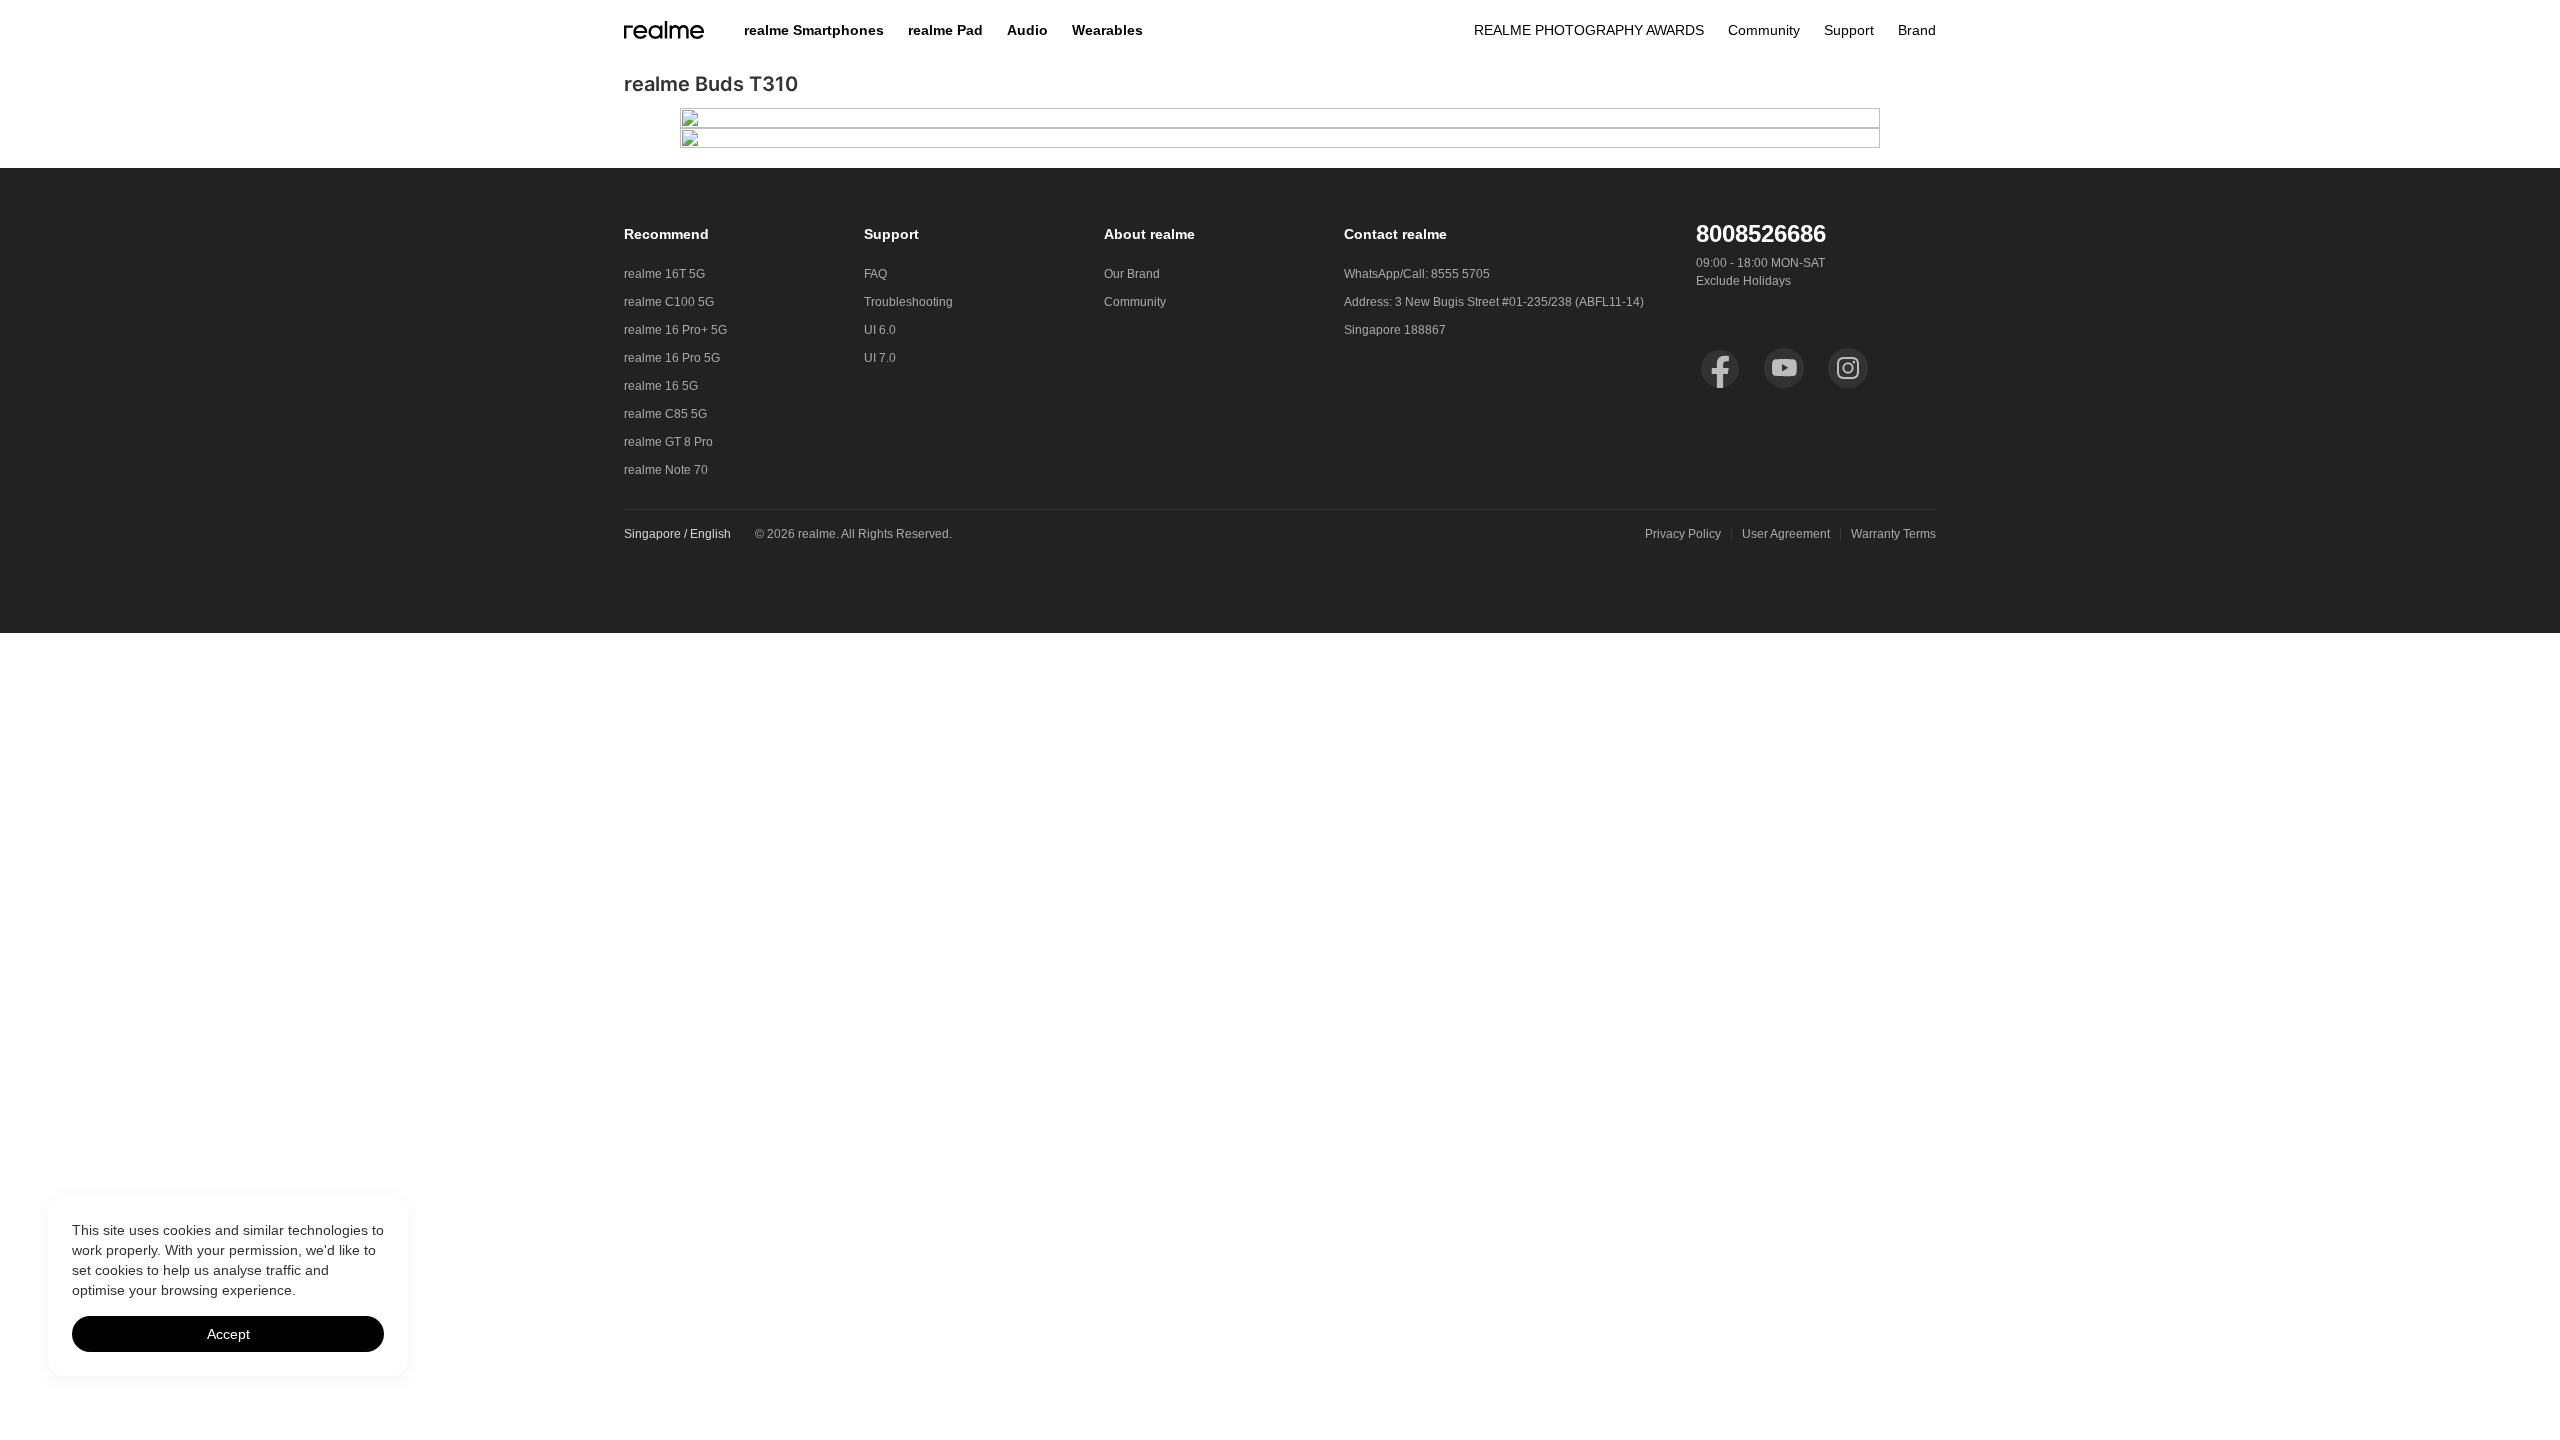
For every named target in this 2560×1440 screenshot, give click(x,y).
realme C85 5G (665, 414)
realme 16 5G (661, 386)
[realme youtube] (1784, 368)
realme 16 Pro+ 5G (675, 330)
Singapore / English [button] (677, 534)
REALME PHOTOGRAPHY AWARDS (1589, 30)
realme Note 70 (666, 470)
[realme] (664, 30)
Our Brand (1132, 274)
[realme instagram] (1848, 368)
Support (1849, 30)
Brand (1917, 30)
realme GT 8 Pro (668, 442)
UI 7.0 (880, 358)
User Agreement (1786, 534)
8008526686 (1761, 233)
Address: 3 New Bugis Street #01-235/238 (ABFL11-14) (1494, 302)
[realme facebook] (1720, 368)
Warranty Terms (1893, 534)
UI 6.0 (880, 330)
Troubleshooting (908, 302)
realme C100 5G (669, 302)
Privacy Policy (1683, 534)
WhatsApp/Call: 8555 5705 (1417, 274)
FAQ (875, 274)
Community (1764, 30)
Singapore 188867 (1395, 330)
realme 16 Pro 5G (672, 358)
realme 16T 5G (664, 274)
